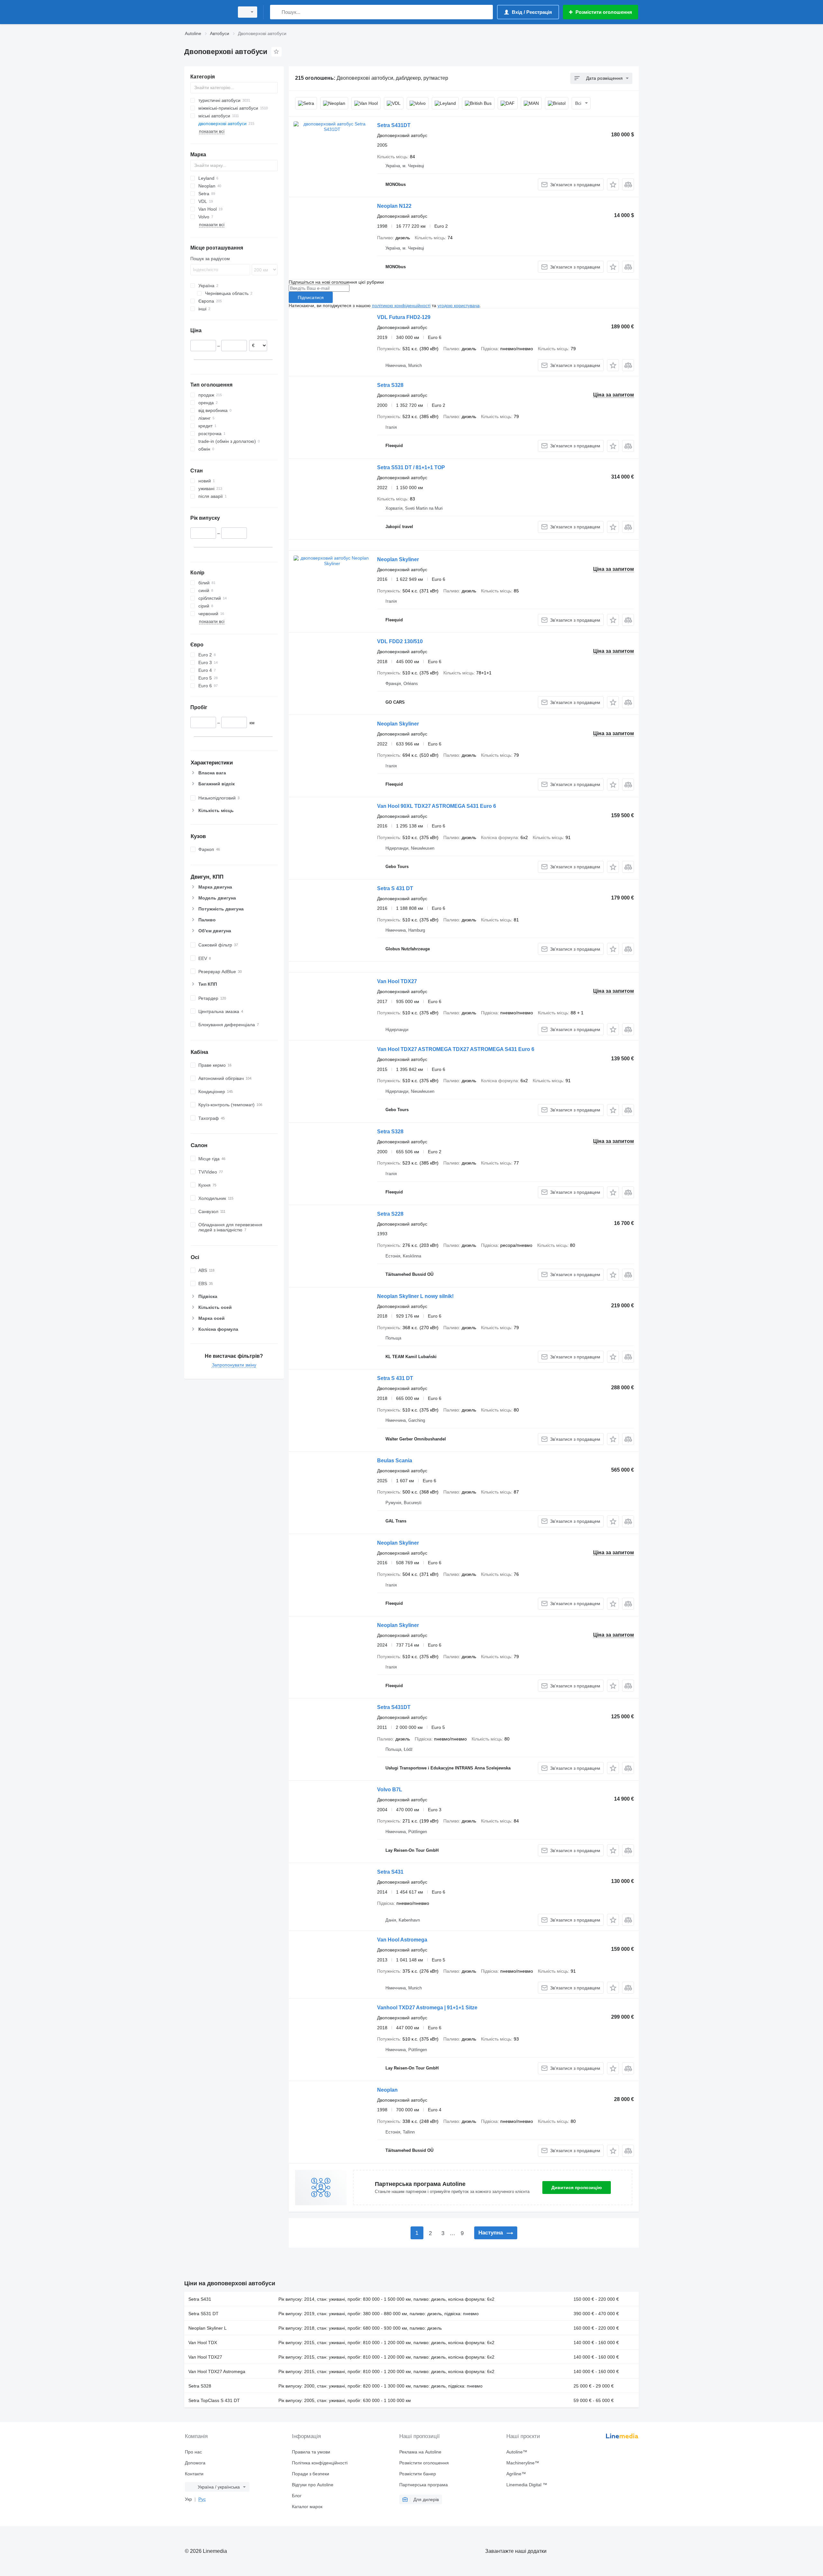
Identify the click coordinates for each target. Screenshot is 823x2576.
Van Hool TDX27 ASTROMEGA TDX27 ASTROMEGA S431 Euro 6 (456, 1049)
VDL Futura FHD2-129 (404, 317)
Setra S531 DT (203, 2314)
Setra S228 (390, 1214)
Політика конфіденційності (320, 2463)
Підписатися (311, 297)
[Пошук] (276, 12)
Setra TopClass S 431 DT (214, 2400)
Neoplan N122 (394, 206)
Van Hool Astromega (402, 1940)
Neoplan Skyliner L (208, 2328)
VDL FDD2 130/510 (400, 641)
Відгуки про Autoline (313, 2485)
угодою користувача (459, 306)
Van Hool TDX (203, 2343)
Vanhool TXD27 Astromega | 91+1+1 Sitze (427, 2008)
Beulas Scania (395, 1461)
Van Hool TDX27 (397, 981)
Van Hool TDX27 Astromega (217, 2371)
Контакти (194, 2474)
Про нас (193, 2452)
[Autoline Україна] (207, 12)
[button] (613, 184)
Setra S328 (390, 385)
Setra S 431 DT (395, 888)
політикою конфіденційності (401, 306)
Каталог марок (307, 2507)
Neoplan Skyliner (398, 559)
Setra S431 (390, 1872)
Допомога (195, 2463)
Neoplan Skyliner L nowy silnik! (415, 1296)
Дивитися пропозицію (577, 2188)
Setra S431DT (394, 125)
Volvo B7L (390, 1790)
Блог (297, 2496)
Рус (202, 2499)
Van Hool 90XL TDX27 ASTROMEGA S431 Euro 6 (437, 806)
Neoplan (387, 2090)
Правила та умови (311, 2452)
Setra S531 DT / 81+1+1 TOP (411, 467)
